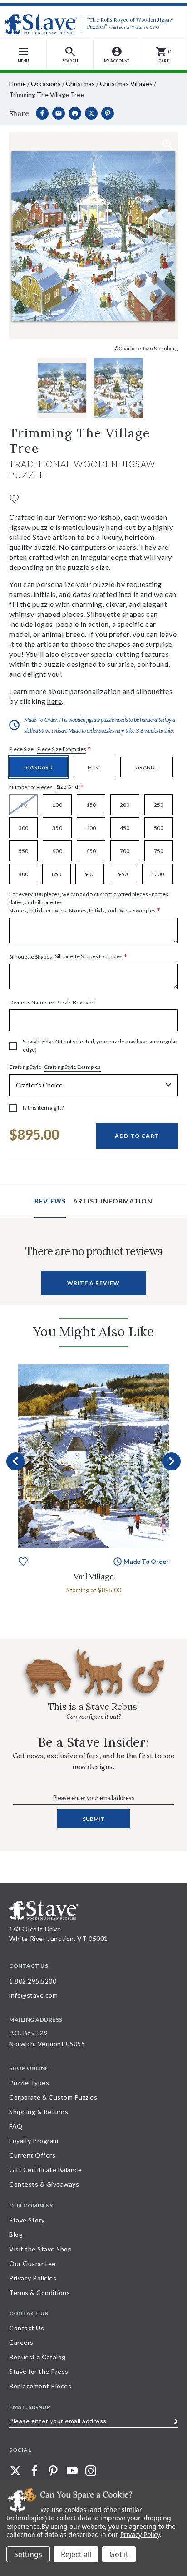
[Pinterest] (108, 113)
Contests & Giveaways (44, 2184)
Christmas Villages (126, 84)
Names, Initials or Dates (89, 903)
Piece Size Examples (62, 749)
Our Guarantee (32, 2263)
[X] (91, 113)
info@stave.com (33, 1995)
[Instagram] (91, 2471)
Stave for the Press (39, 2371)
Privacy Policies (33, 2278)
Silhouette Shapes (68, 957)
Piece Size (50, 750)
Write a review (93, 1283)
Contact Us (27, 2328)
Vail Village (93, 1576)
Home (17, 84)
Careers (21, 2342)
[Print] (75, 113)
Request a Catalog (37, 2357)
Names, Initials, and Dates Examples (112, 910)
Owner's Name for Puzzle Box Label (52, 1002)
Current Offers (32, 2155)
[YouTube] (72, 2471)
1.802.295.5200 (33, 1981)
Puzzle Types (29, 2083)
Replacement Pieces (40, 2386)
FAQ (16, 2126)
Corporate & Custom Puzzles (53, 2097)
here (54, 701)
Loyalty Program (34, 2141)
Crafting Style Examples (72, 1067)
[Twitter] (15, 2471)
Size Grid (67, 787)
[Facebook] (42, 113)
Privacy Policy (140, 2535)
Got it (119, 2554)
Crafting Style (55, 1067)
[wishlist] (14, 498)
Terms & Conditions (39, 2292)
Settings (28, 2554)
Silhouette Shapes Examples (89, 956)
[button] (70, 55)
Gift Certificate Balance (45, 2170)
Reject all (76, 2554)
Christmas (80, 84)
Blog (16, 2234)
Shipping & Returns (39, 2112)
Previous (15, 1461)
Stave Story (27, 2220)
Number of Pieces (46, 787)
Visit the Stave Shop (40, 2249)
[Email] (59, 113)
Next (172, 1461)
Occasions (46, 84)
